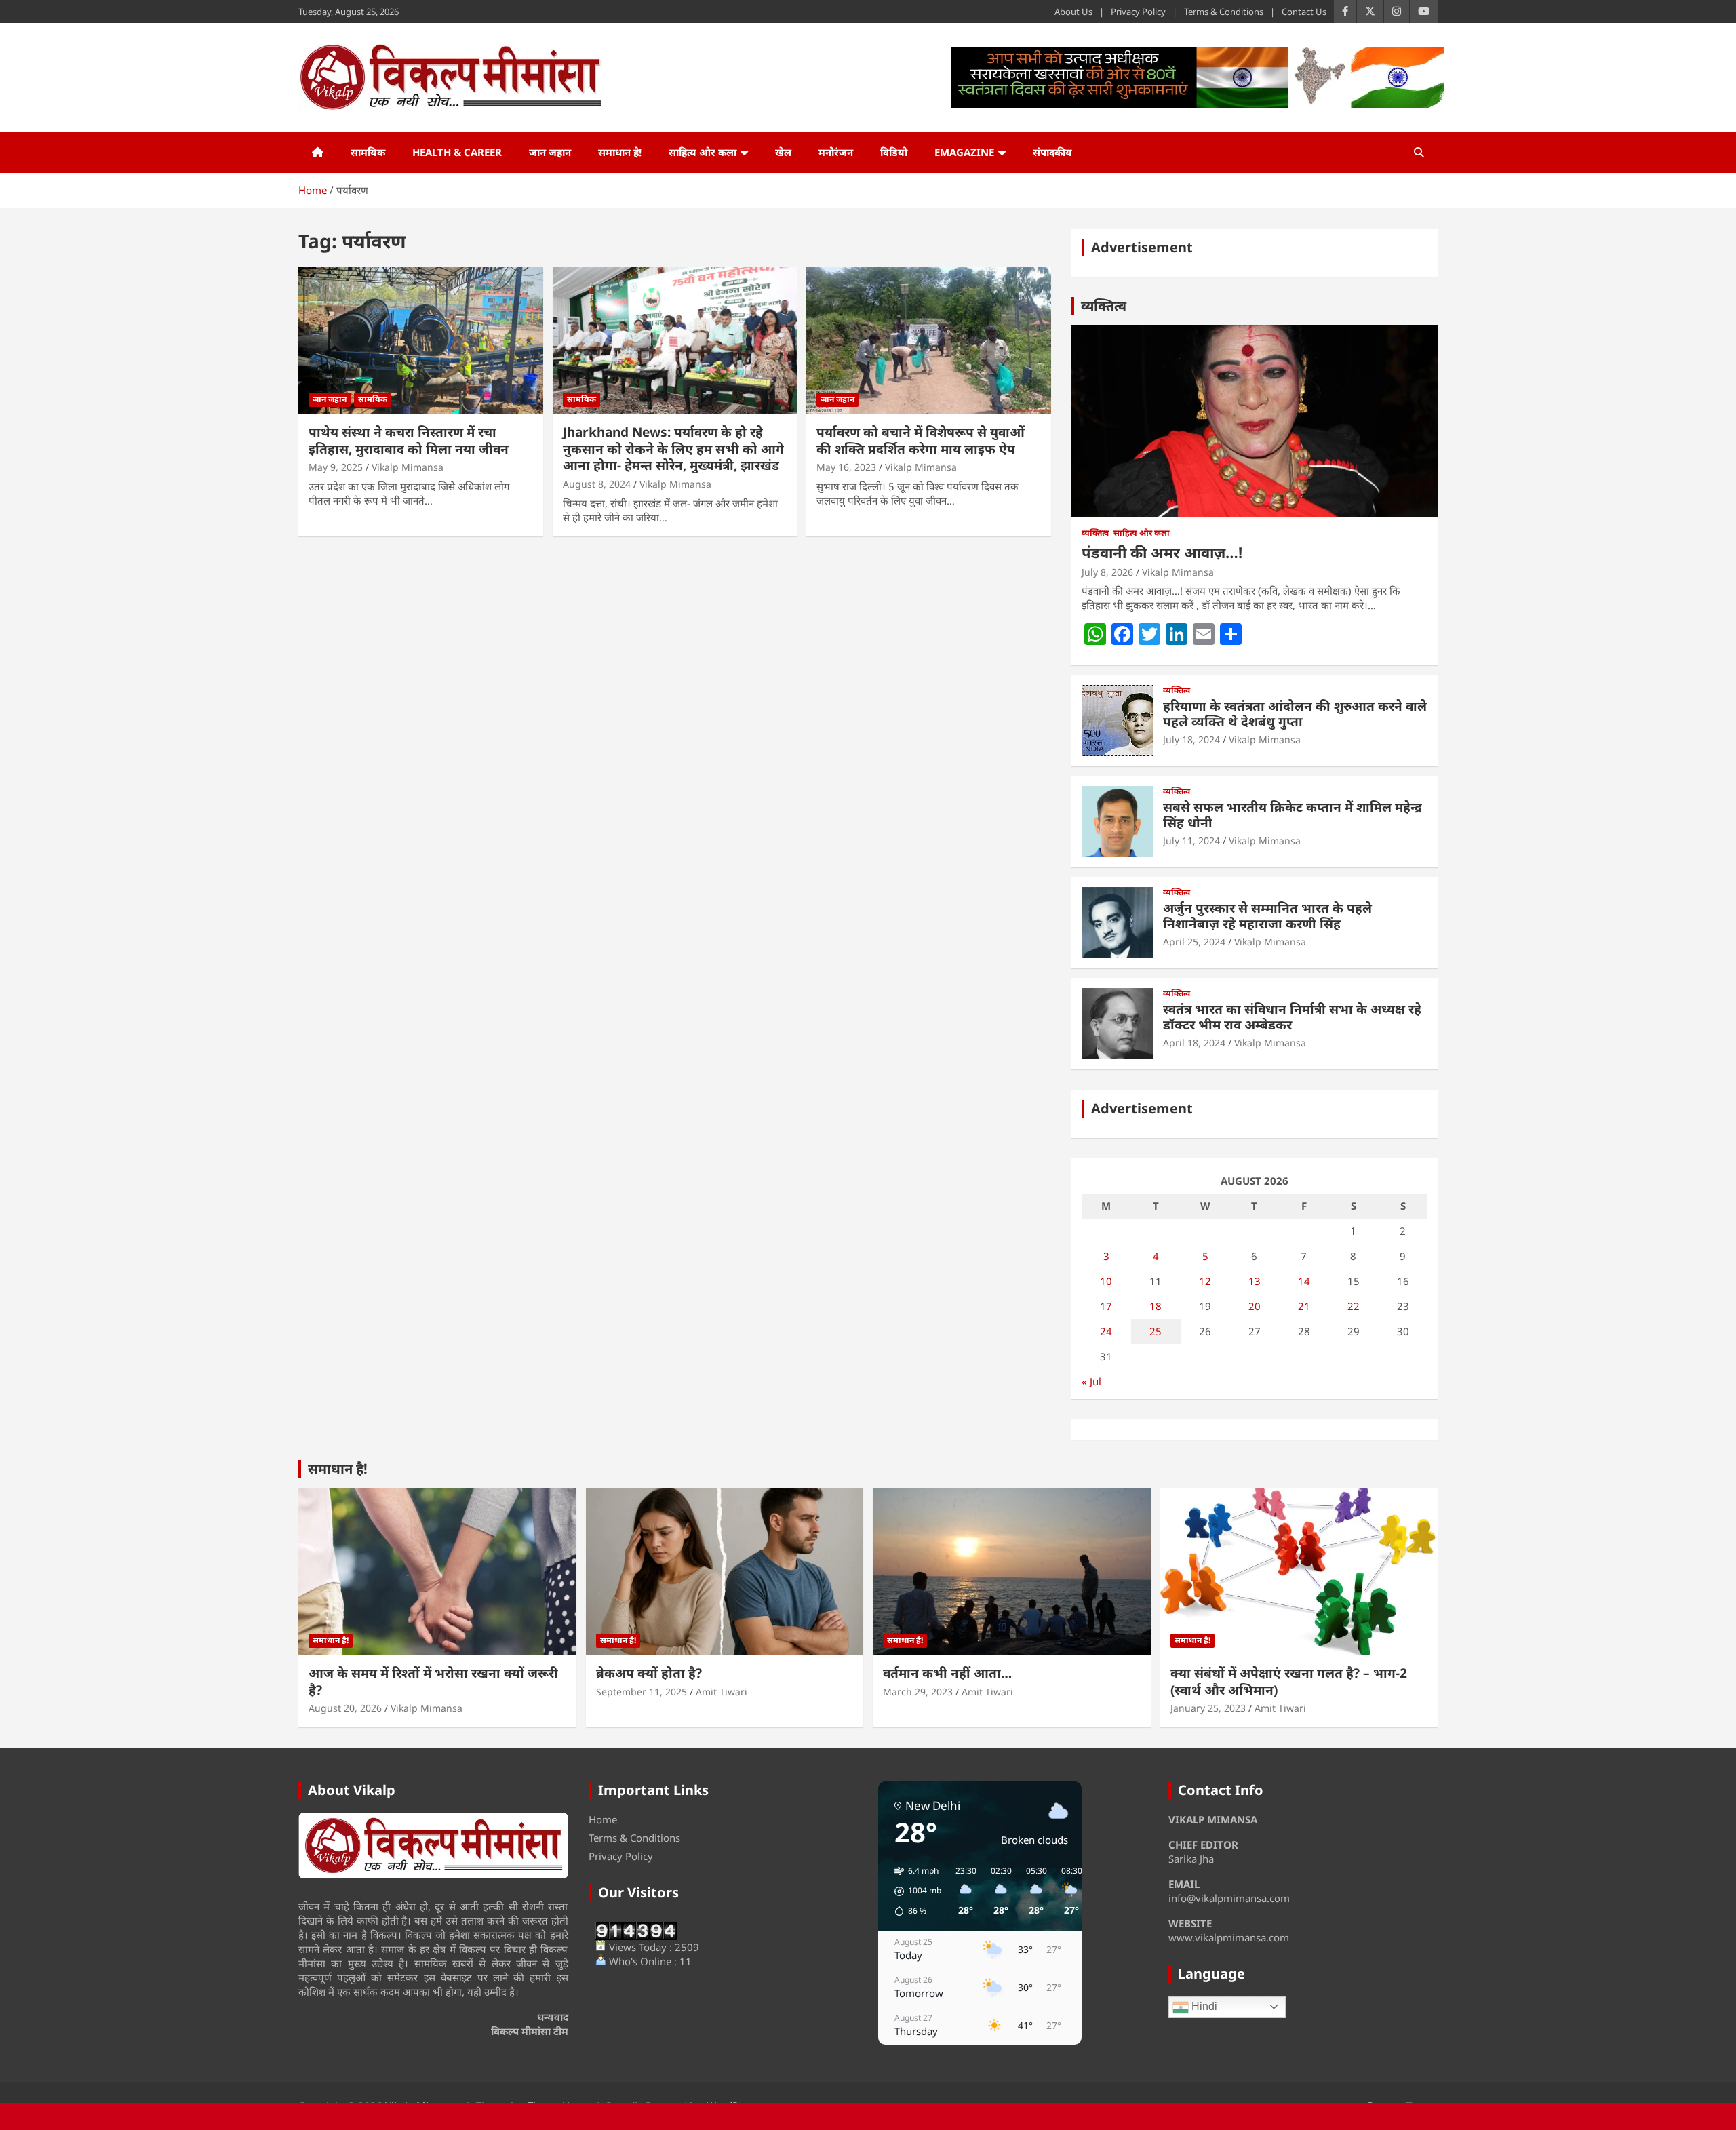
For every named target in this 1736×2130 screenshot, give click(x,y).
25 (1156, 1331)
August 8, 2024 (597, 484)
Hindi (1203, 2006)
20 (1255, 1306)
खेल (783, 152)
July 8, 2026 (1107, 572)
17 (1106, 1306)
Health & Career (457, 152)
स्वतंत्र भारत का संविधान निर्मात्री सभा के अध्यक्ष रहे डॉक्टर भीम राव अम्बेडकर (1292, 1017)
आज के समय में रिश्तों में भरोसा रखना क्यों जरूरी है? (433, 1681)
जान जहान (550, 152)
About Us (1073, 12)
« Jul (1091, 1381)
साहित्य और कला (703, 152)
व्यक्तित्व (1104, 305)
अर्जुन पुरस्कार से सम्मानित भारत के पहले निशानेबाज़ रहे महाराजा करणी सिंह (1267, 916)
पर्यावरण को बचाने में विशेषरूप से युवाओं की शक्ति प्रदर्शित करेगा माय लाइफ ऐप (921, 440)
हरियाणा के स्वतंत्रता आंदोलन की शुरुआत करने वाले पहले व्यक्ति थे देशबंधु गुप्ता (1295, 714)
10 (1106, 1281)
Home (603, 1819)
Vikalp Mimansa (408, 467)
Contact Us (1304, 12)
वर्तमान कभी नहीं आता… (947, 1673)
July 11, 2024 (1191, 841)
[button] (913, 1891)
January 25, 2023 (1208, 1708)
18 (1156, 1306)
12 (1205, 1281)
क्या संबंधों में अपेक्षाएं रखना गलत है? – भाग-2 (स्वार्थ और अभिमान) (1289, 1681)
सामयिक (368, 152)
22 (1354, 1306)
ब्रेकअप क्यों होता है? (649, 1673)
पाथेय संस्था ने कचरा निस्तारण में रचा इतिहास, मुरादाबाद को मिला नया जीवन (409, 440)
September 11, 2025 (642, 1692)
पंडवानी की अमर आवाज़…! (1162, 552)
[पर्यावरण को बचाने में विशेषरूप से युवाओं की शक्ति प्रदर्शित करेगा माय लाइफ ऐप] (929, 340)
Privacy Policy (1138, 12)
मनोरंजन (836, 152)
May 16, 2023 (846, 467)
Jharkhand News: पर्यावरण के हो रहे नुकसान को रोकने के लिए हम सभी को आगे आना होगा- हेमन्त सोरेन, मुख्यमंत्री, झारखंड (673, 449)
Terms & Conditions (1224, 12)
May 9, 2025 (336, 467)
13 (1255, 1281)
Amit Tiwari (722, 1692)
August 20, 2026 (345, 1708)
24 (1106, 1331)
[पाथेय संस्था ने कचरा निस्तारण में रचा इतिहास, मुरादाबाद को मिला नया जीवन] (421, 340)
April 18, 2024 (1194, 1043)
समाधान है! (620, 152)
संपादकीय (1052, 152)
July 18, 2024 (1191, 739)
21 (1304, 1306)
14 (1304, 1281)
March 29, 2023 (918, 1692)
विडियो (894, 152)
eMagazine (964, 152)
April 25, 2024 (1194, 942)
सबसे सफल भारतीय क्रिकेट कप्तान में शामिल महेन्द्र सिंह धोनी (1293, 815)
